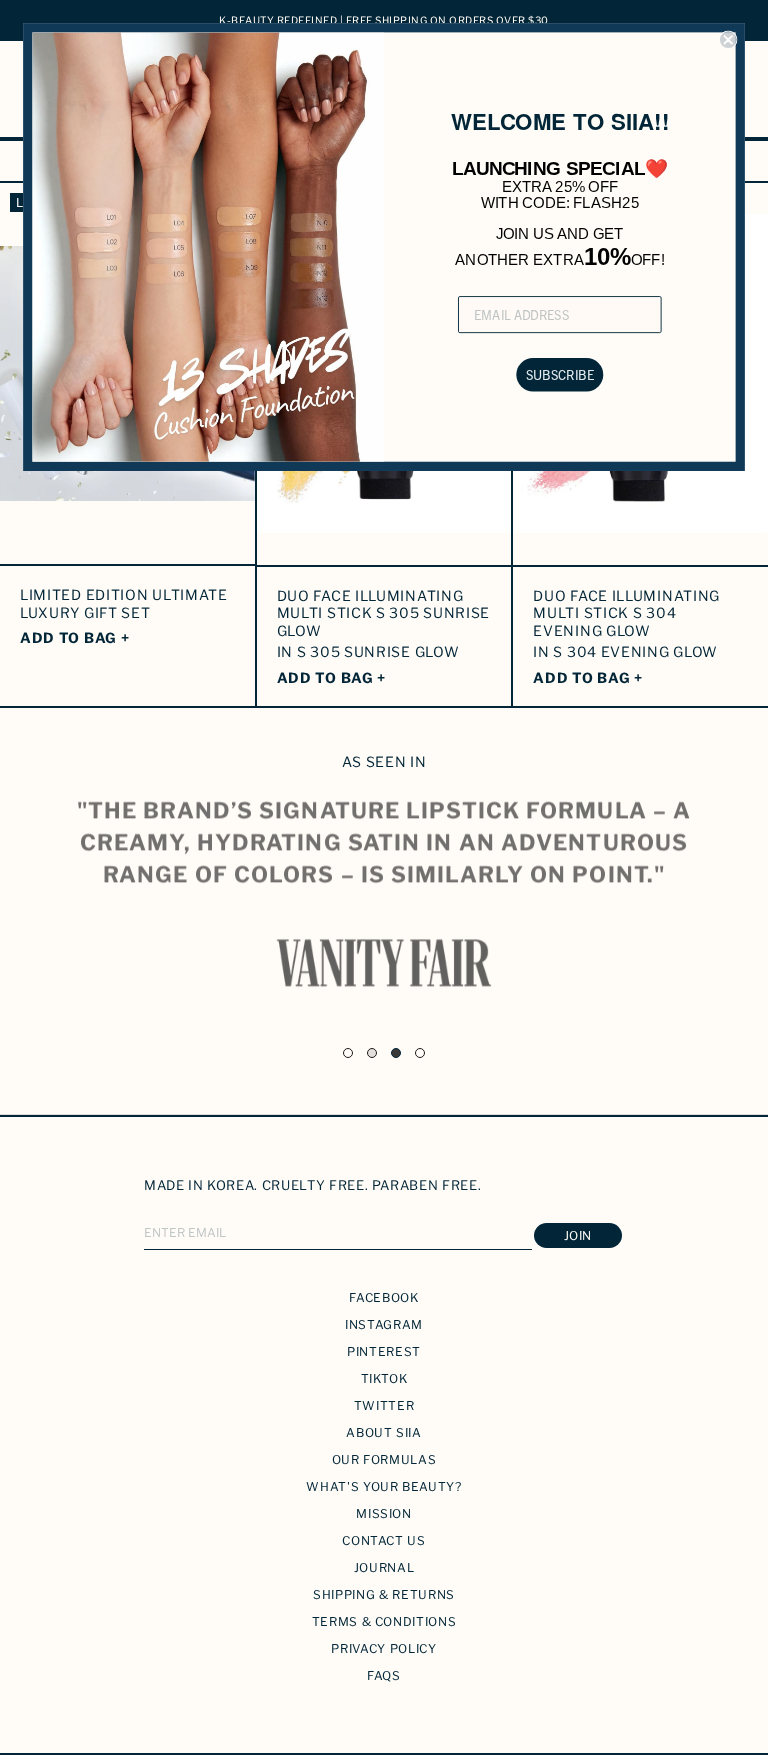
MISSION (384, 1513)
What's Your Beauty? (383, 1486)
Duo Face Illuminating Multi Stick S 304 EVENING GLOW (626, 613)
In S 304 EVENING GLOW (625, 651)
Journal (384, 1567)
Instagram (384, 1324)
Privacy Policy (383, 1648)
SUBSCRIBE (560, 374)
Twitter (384, 1405)
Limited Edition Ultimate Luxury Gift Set (124, 603)
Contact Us (384, 1540)
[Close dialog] (728, 40)
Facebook (383, 1297)
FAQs (384, 1675)
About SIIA (384, 1432)
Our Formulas (384, 1459)
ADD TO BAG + (74, 637)
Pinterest (384, 1351)
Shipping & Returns (384, 1594)
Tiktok (384, 1378)
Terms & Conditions (384, 1621)
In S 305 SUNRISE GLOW (368, 651)
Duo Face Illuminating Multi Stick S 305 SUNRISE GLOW (384, 613)
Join (578, 1235)
